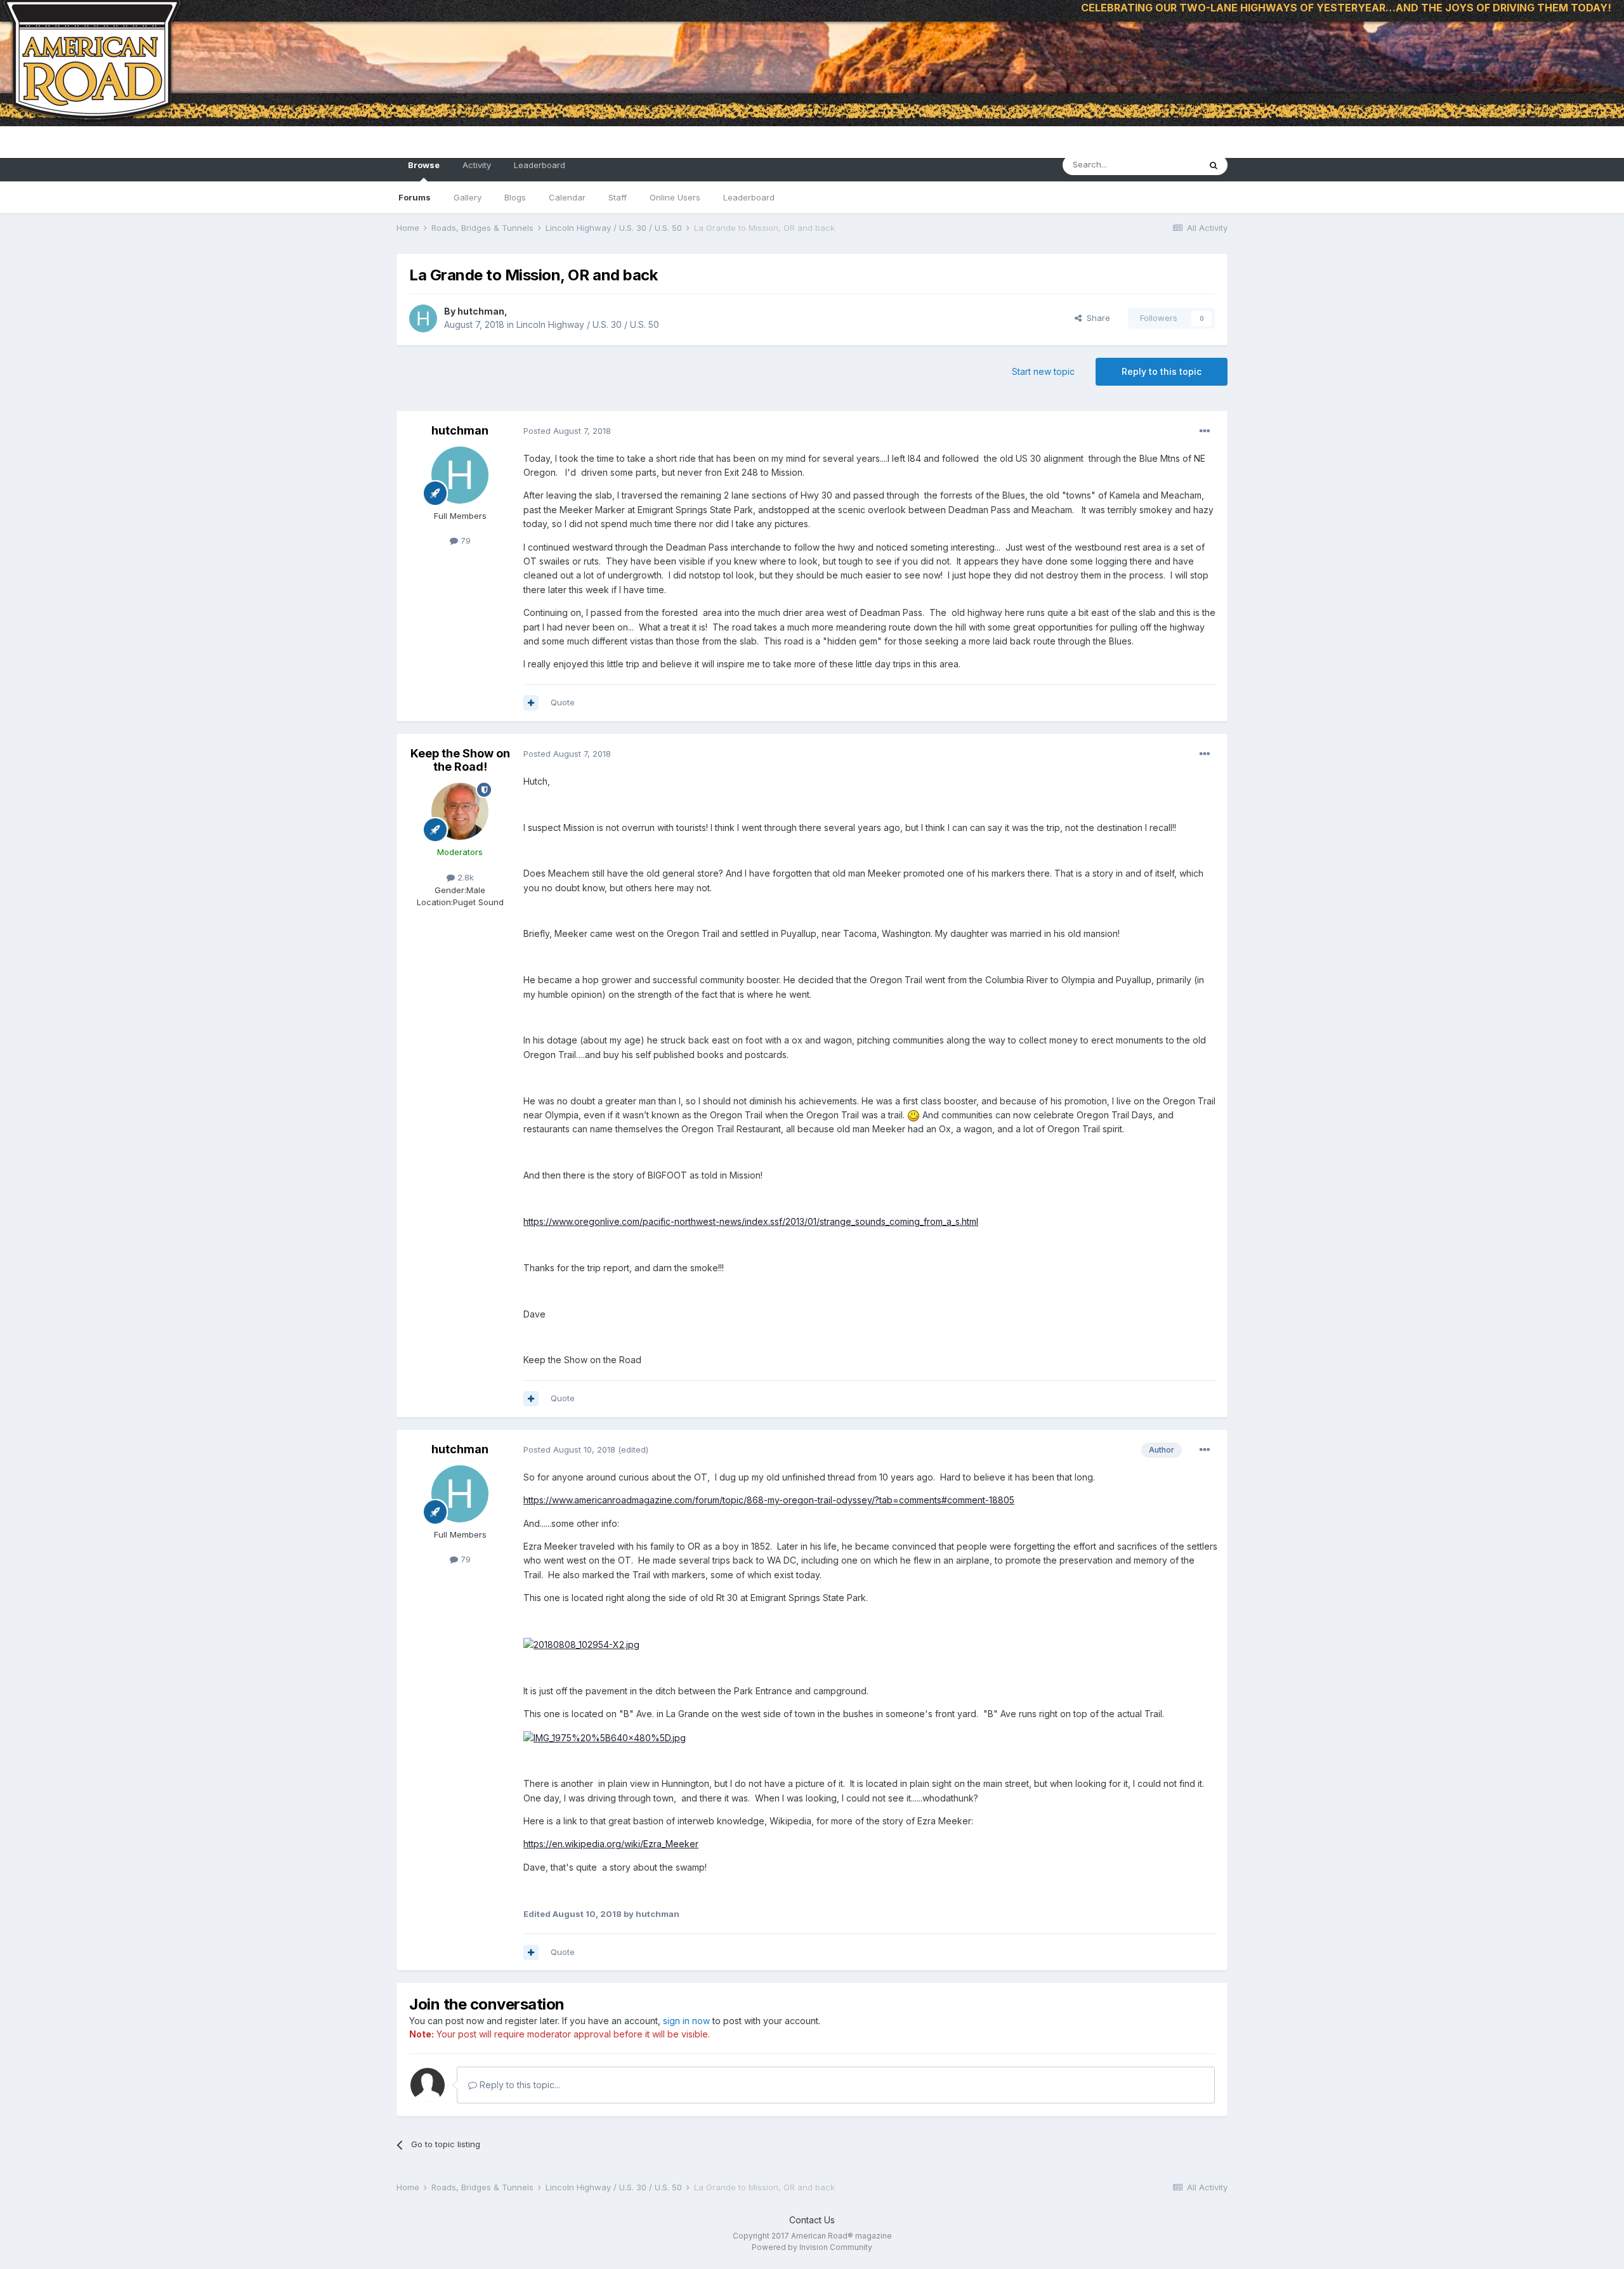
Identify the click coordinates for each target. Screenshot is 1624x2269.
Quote (563, 702)
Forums (415, 197)
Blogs (515, 197)
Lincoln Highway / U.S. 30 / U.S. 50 (588, 324)
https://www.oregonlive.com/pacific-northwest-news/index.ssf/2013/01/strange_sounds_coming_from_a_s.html (751, 1221)
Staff (618, 197)
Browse (424, 165)
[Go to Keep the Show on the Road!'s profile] (460, 811)
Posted (567, 431)
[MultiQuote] (531, 703)
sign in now (686, 2021)
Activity (477, 165)
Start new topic (1043, 371)
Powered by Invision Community (812, 2247)
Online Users (675, 197)
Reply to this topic (1162, 371)
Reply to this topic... (519, 2085)
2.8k (464, 877)
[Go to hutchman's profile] (423, 318)
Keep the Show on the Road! (460, 760)
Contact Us (812, 2220)
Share (1096, 318)
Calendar (567, 197)
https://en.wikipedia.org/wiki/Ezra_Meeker (611, 1844)
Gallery (468, 197)
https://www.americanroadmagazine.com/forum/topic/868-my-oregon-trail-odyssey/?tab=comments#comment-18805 (769, 1500)
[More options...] (1205, 431)
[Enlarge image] (581, 1644)
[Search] (1214, 165)
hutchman (481, 311)
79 (464, 540)
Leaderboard (749, 197)
